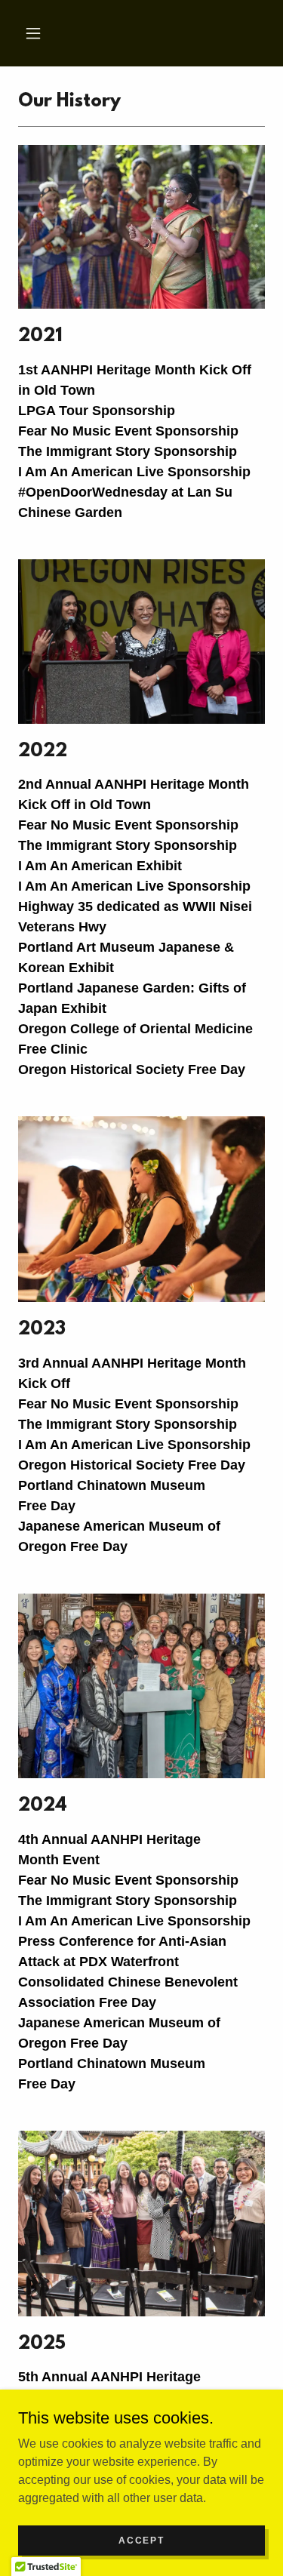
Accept (141, 2540)
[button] (33, 33)
